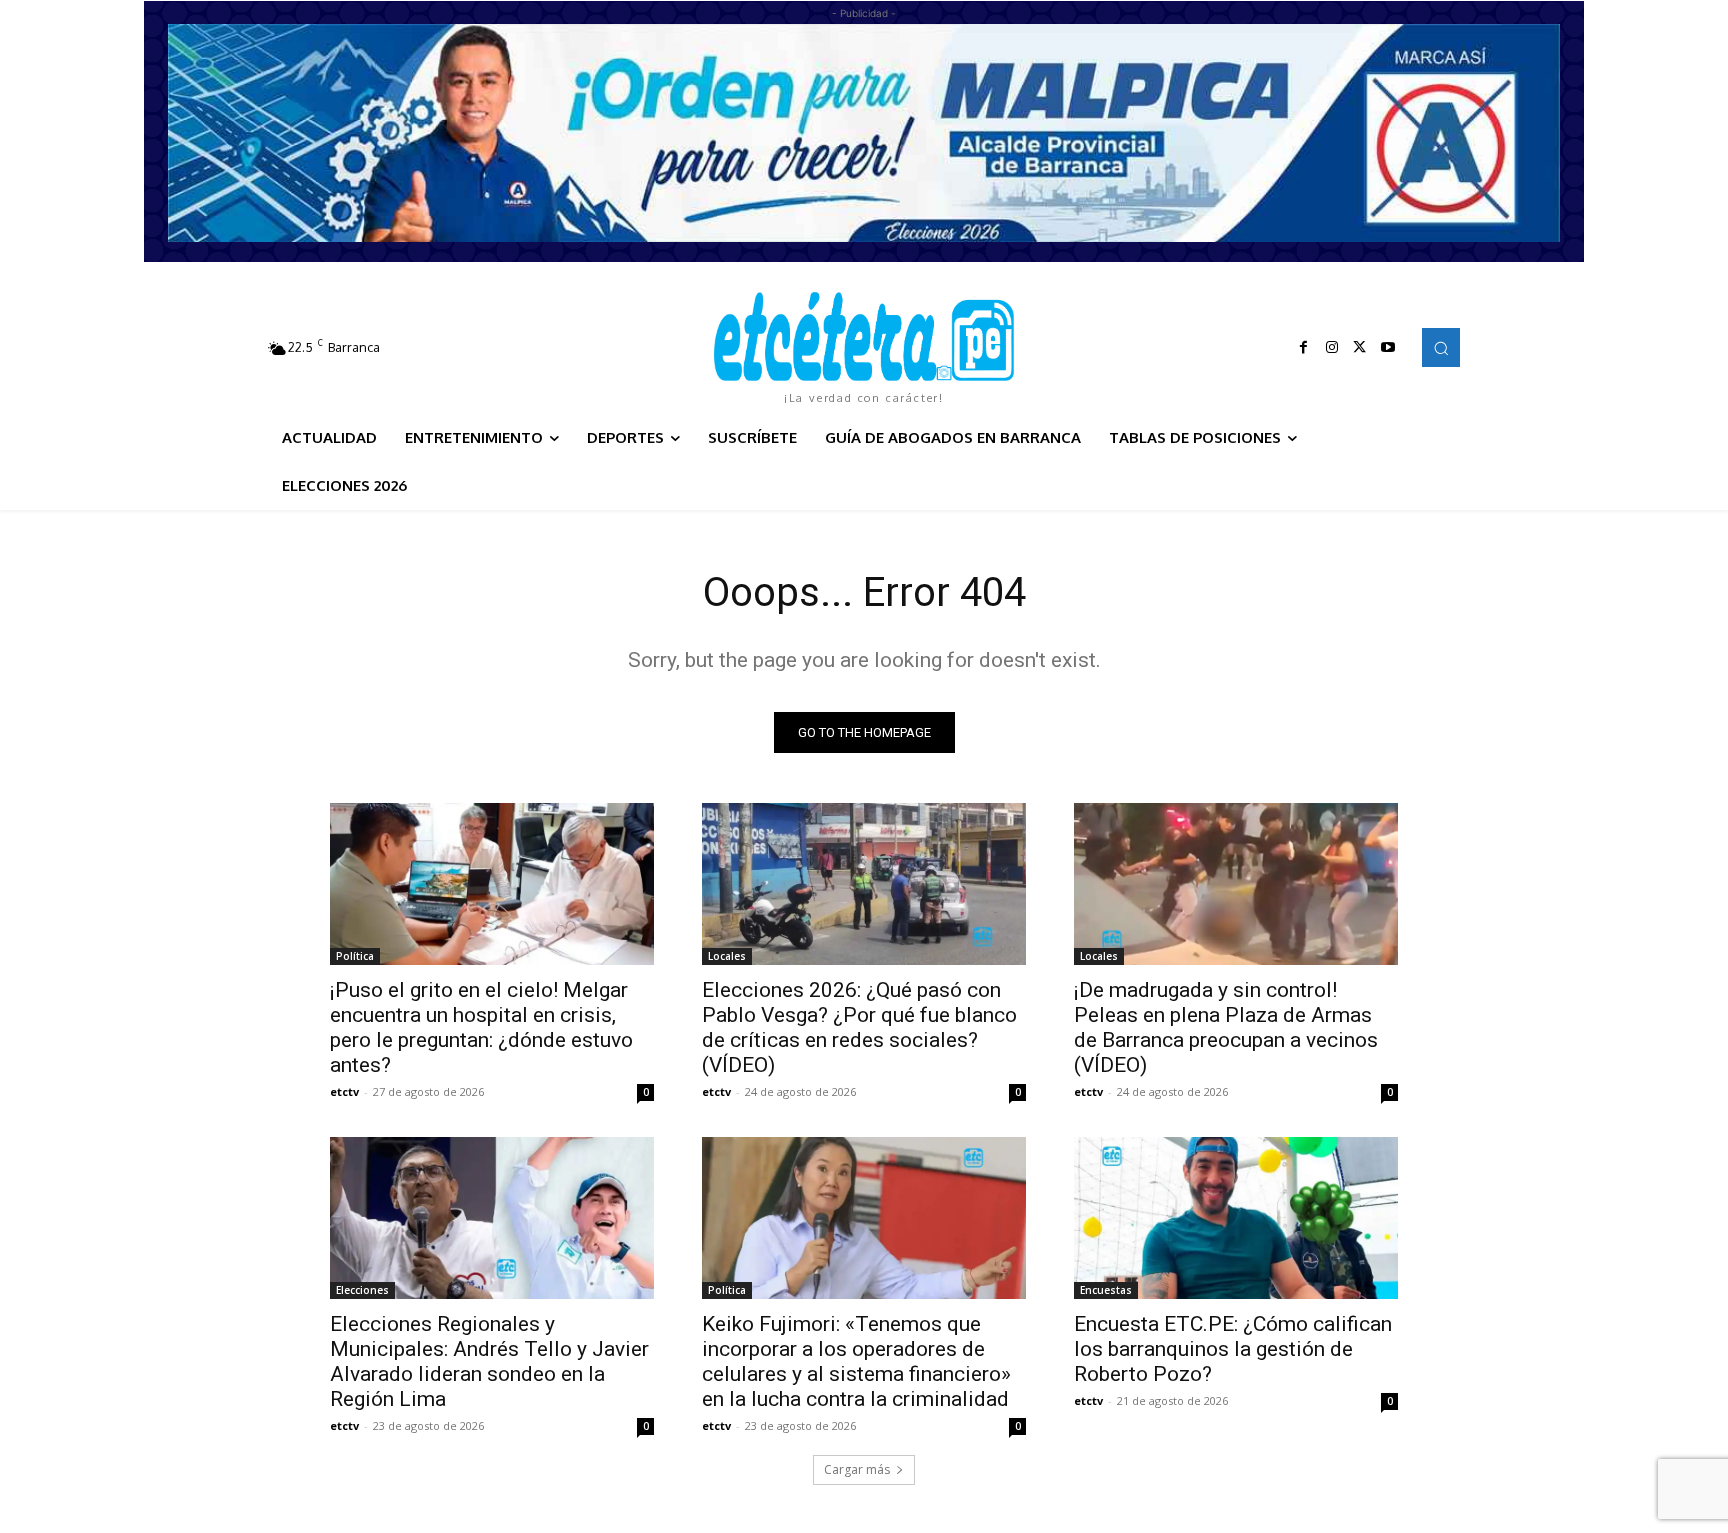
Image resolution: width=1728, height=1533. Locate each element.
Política (355, 956)
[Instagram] (1332, 348)
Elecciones (362, 1290)
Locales (727, 956)
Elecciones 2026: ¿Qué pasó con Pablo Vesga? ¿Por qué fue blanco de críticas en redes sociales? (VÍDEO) (859, 1027)
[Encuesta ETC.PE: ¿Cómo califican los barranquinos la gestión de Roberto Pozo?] (1236, 1218)
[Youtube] (1388, 348)
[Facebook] (1304, 348)
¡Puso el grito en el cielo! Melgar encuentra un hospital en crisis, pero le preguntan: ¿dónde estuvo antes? (481, 1027)
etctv (344, 1091)
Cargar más (857, 1469)
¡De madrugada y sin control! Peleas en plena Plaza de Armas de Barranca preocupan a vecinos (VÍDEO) (1226, 1027)
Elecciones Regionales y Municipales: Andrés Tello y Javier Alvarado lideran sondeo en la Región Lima (489, 1361)
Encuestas (1106, 1290)
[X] (1360, 348)
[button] (1441, 347)
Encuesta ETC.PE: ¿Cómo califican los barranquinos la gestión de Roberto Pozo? (1233, 1349)
